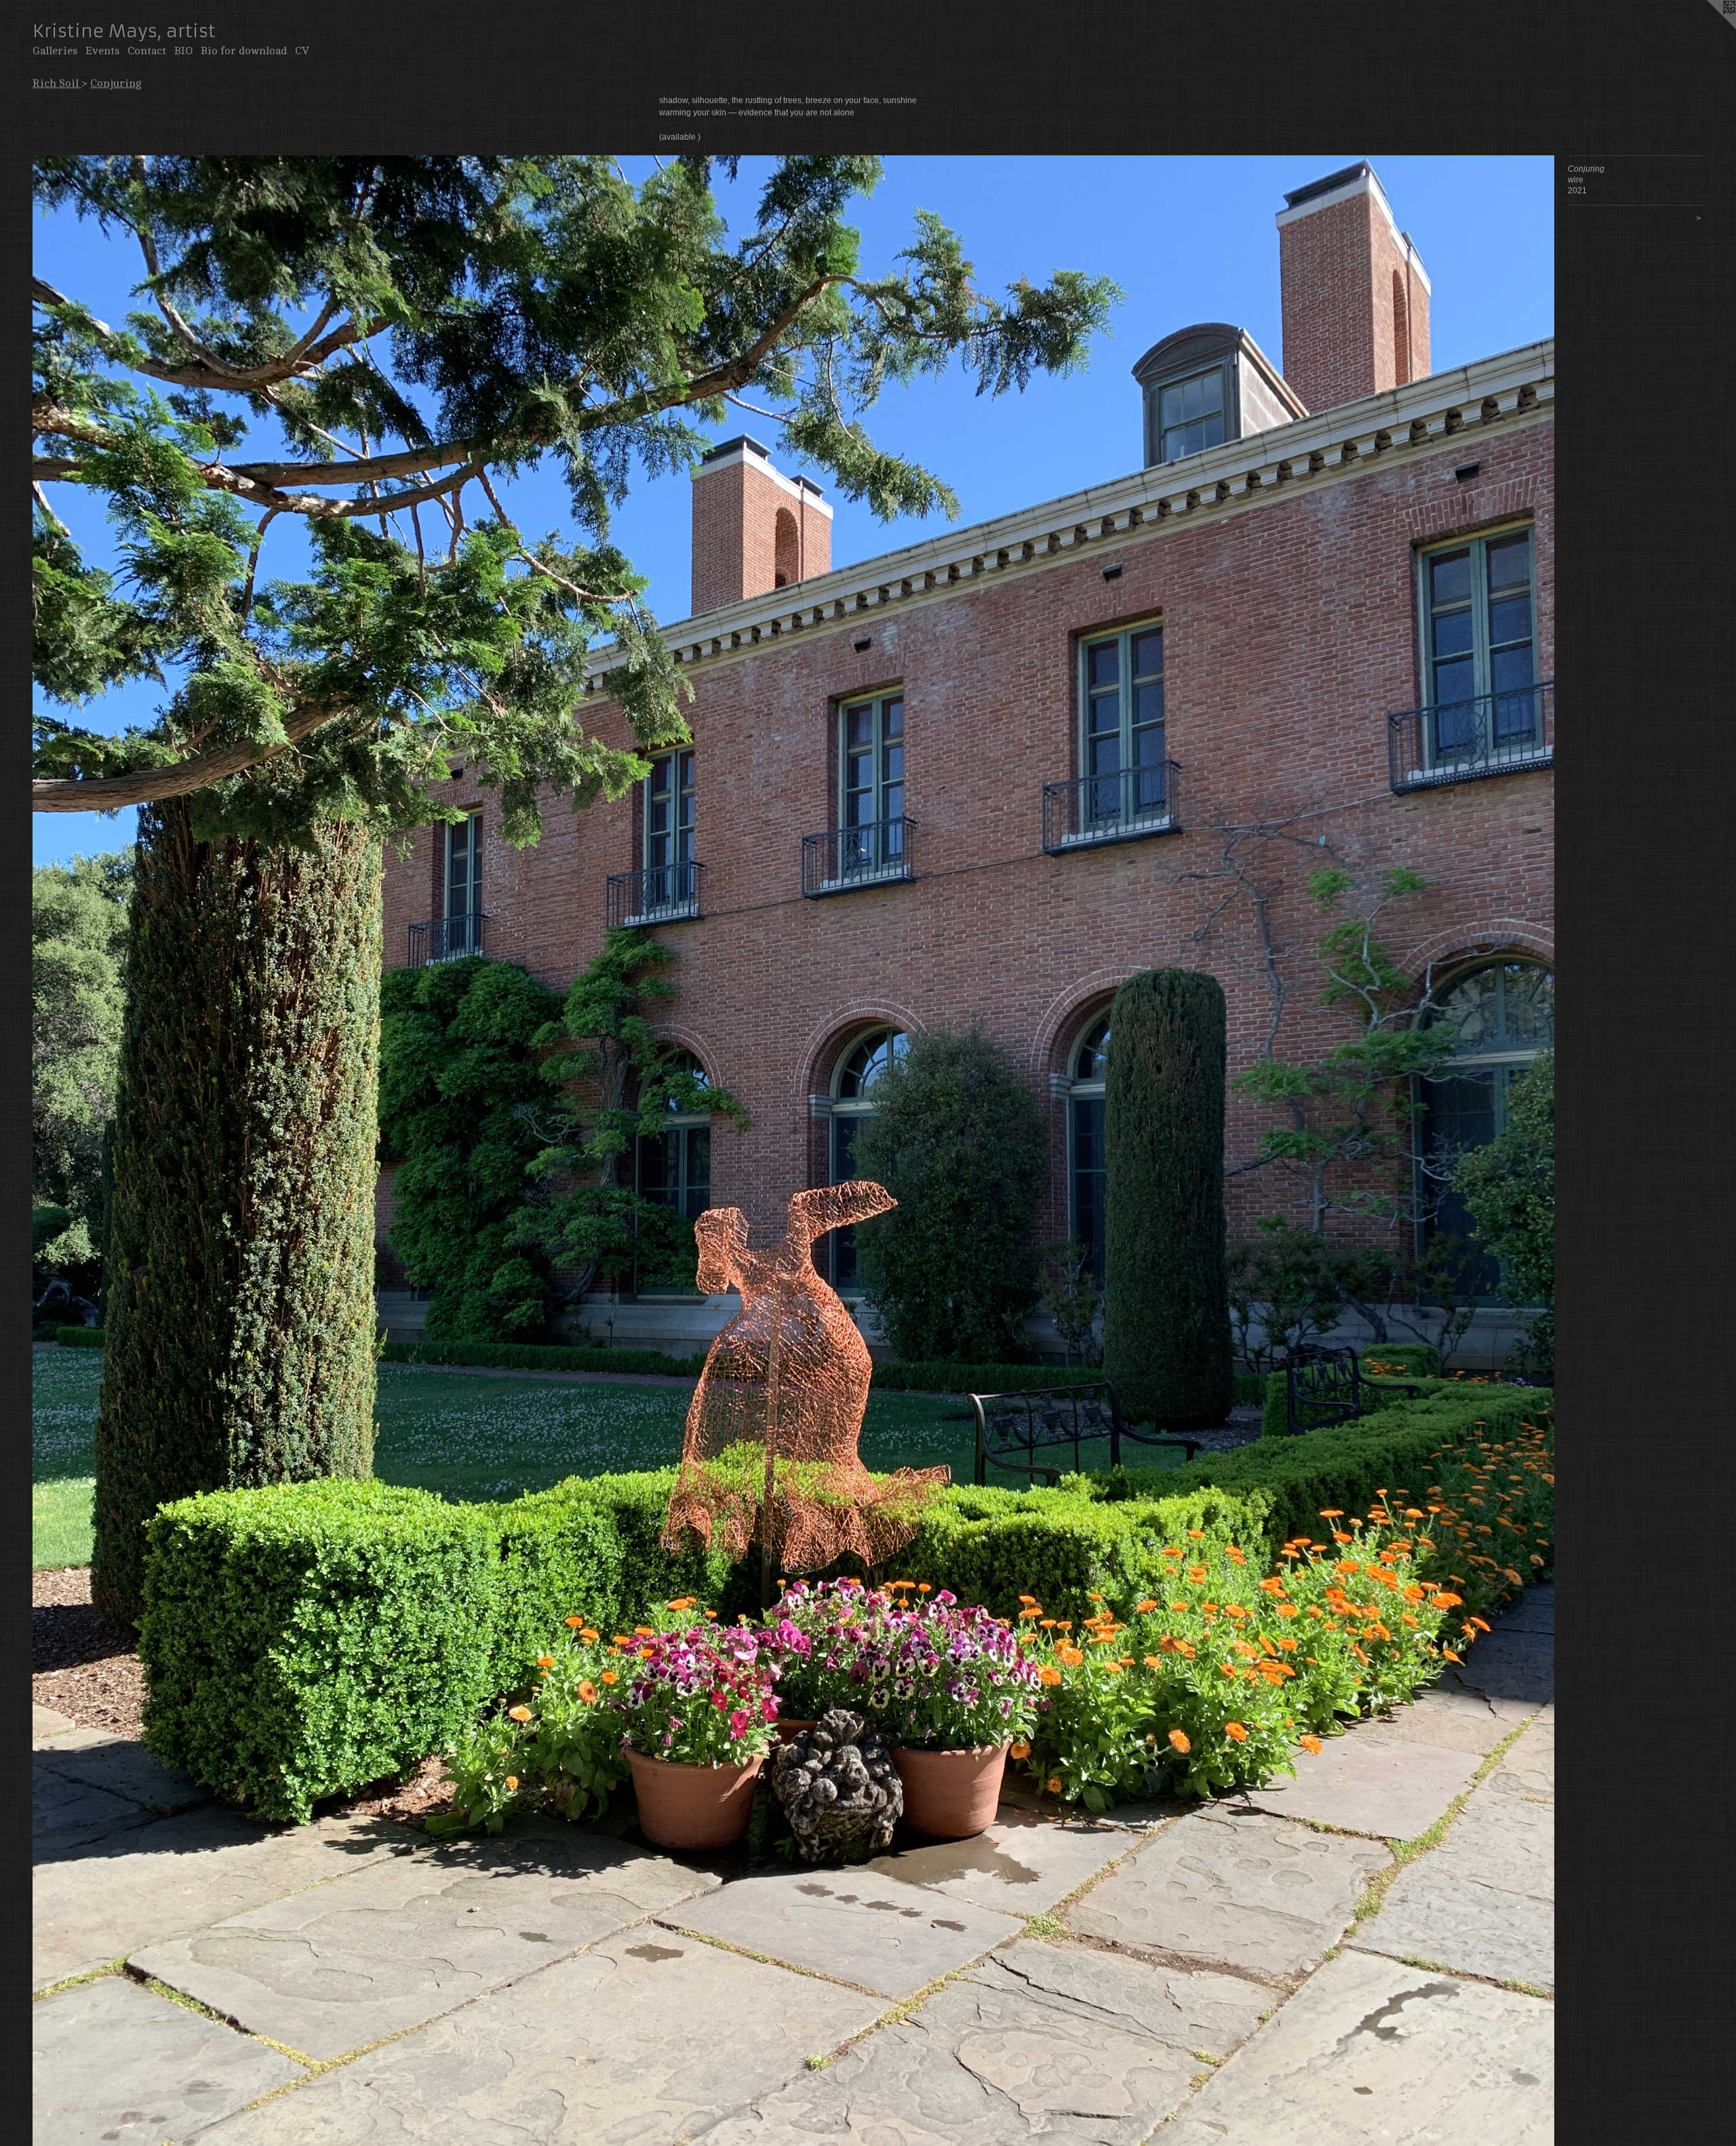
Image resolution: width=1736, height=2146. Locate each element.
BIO (183, 51)
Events (102, 51)
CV (302, 51)
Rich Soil (57, 83)
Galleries (55, 51)
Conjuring (116, 83)
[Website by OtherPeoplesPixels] (1709, 27)
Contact (147, 51)
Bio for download (244, 51)
